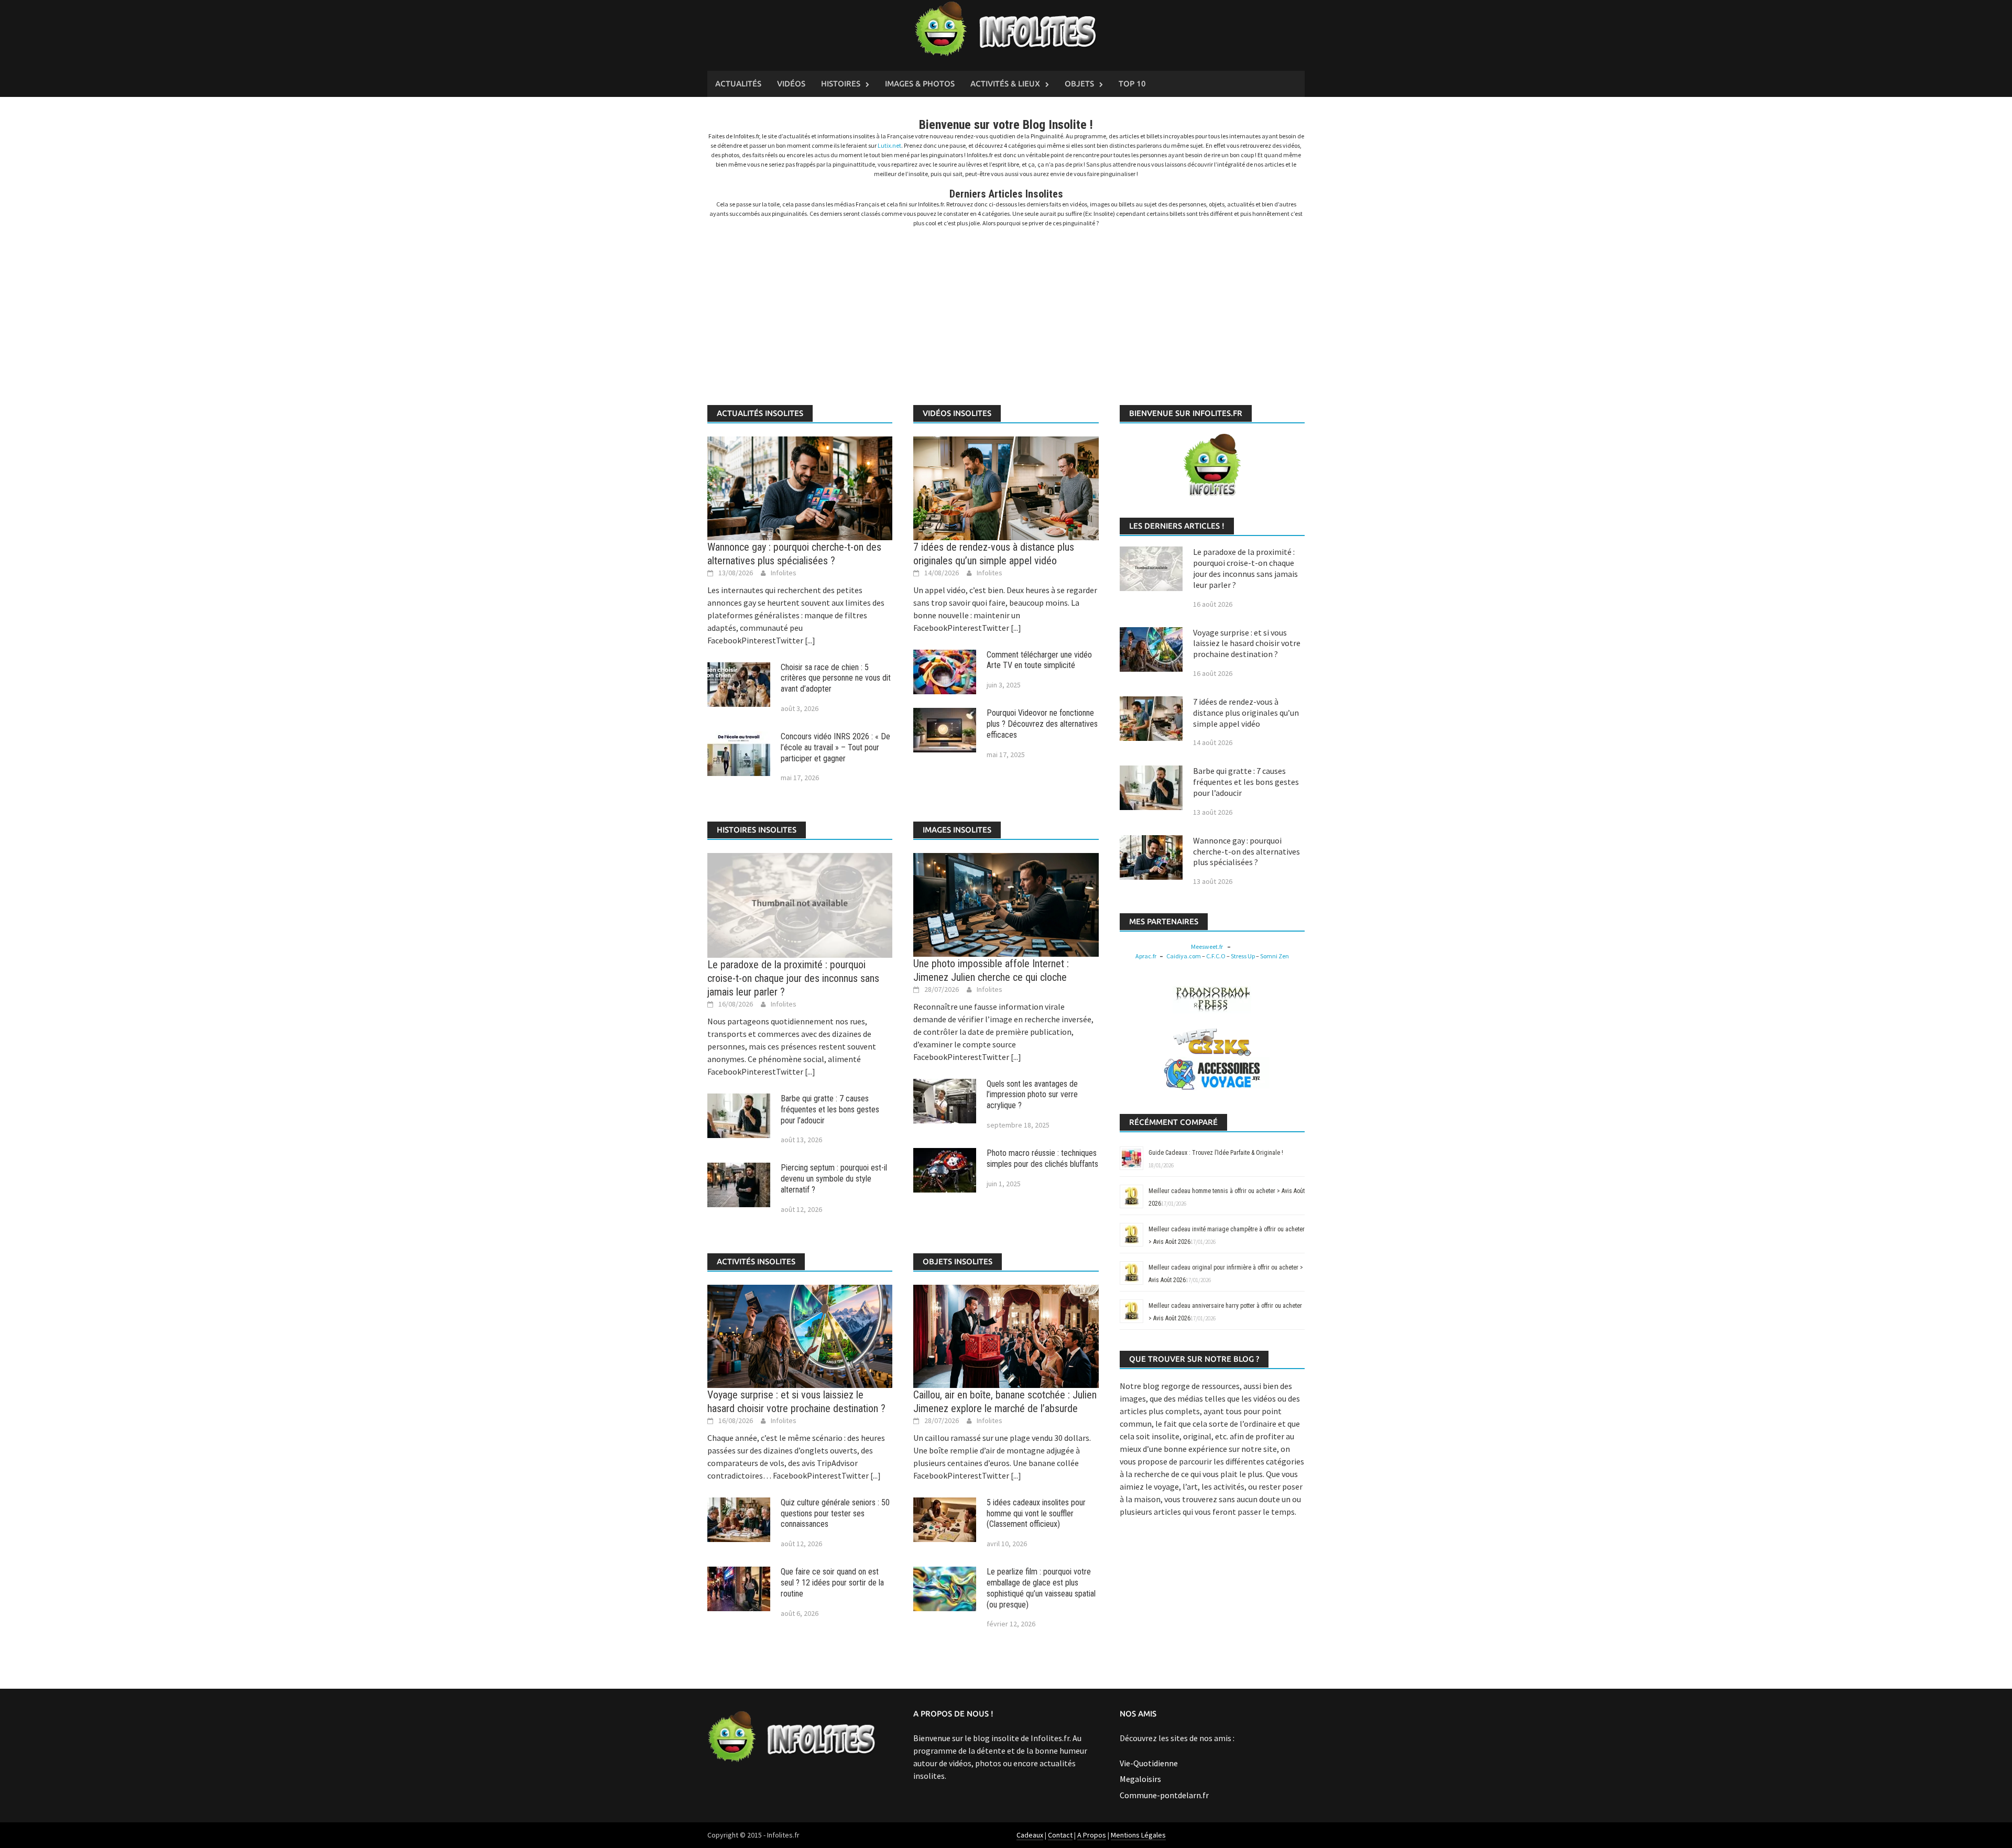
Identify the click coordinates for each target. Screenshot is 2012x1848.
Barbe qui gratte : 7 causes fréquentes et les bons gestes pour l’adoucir (830, 1109)
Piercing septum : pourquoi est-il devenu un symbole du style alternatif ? (834, 1179)
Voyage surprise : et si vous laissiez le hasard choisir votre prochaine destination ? (1247, 643)
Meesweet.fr (1207, 947)
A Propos (1092, 1835)
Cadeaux (1030, 1835)
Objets (1079, 84)
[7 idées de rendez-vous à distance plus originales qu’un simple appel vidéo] (1006, 487)
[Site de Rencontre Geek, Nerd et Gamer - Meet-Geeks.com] (1212, 1041)
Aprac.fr (1146, 956)
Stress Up (1243, 956)
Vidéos (791, 84)
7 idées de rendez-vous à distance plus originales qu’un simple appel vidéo (1246, 713)
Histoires (841, 84)
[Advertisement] (1006, 311)
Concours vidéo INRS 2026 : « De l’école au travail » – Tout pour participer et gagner (835, 747)
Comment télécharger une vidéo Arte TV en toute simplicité (1039, 660)
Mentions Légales (1138, 1835)
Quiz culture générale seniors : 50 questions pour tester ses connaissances (835, 1513)
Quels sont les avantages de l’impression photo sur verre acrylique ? (1032, 1095)
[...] (809, 640)
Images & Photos (920, 84)
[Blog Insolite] (1006, 29)
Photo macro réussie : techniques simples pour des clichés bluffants (1042, 1158)
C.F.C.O (1216, 956)
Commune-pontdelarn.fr (1164, 1795)
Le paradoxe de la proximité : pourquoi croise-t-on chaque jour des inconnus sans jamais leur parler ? (793, 978)
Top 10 (1132, 84)
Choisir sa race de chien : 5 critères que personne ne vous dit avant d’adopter (836, 678)
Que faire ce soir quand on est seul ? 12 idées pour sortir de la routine (832, 1583)
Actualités (738, 84)
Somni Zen (1275, 956)
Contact (1060, 1835)
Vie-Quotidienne (1149, 1763)
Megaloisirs (1140, 1779)
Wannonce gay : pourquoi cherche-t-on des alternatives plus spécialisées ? (1246, 851)
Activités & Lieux (1005, 84)
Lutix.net (889, 145)
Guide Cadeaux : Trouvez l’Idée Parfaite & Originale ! (1216, 1153)
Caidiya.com (1184, 956)
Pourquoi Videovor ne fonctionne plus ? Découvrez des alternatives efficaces (1042, 724)
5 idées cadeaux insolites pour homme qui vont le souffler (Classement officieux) (1036, 1513)
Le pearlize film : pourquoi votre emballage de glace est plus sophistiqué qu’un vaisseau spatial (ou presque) (1041, 1588)
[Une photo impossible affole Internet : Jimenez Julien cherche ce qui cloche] (1006, 904)
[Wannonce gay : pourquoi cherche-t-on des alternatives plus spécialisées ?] (800, 487)
